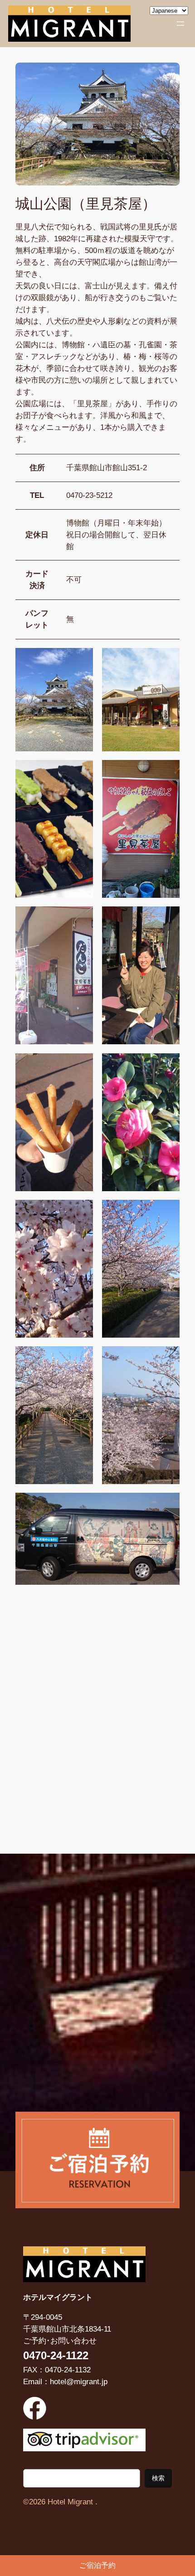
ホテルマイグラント (58, 2297)
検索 (158, 2478)
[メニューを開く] (180, 24)
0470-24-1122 (56, 2355)
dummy (97, 2566)
